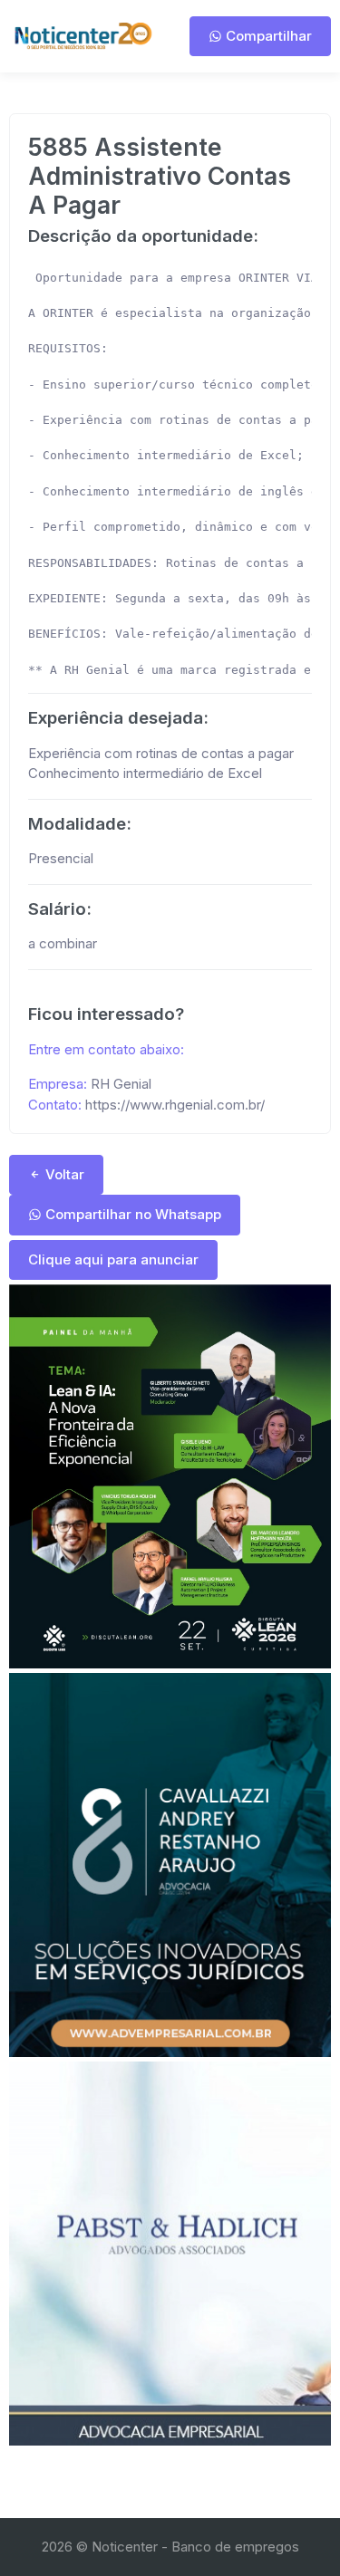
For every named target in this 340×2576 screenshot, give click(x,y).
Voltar (63, 1174)
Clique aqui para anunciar (113, 1259)
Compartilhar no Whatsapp (131, 1214)
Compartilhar (267, 36)
